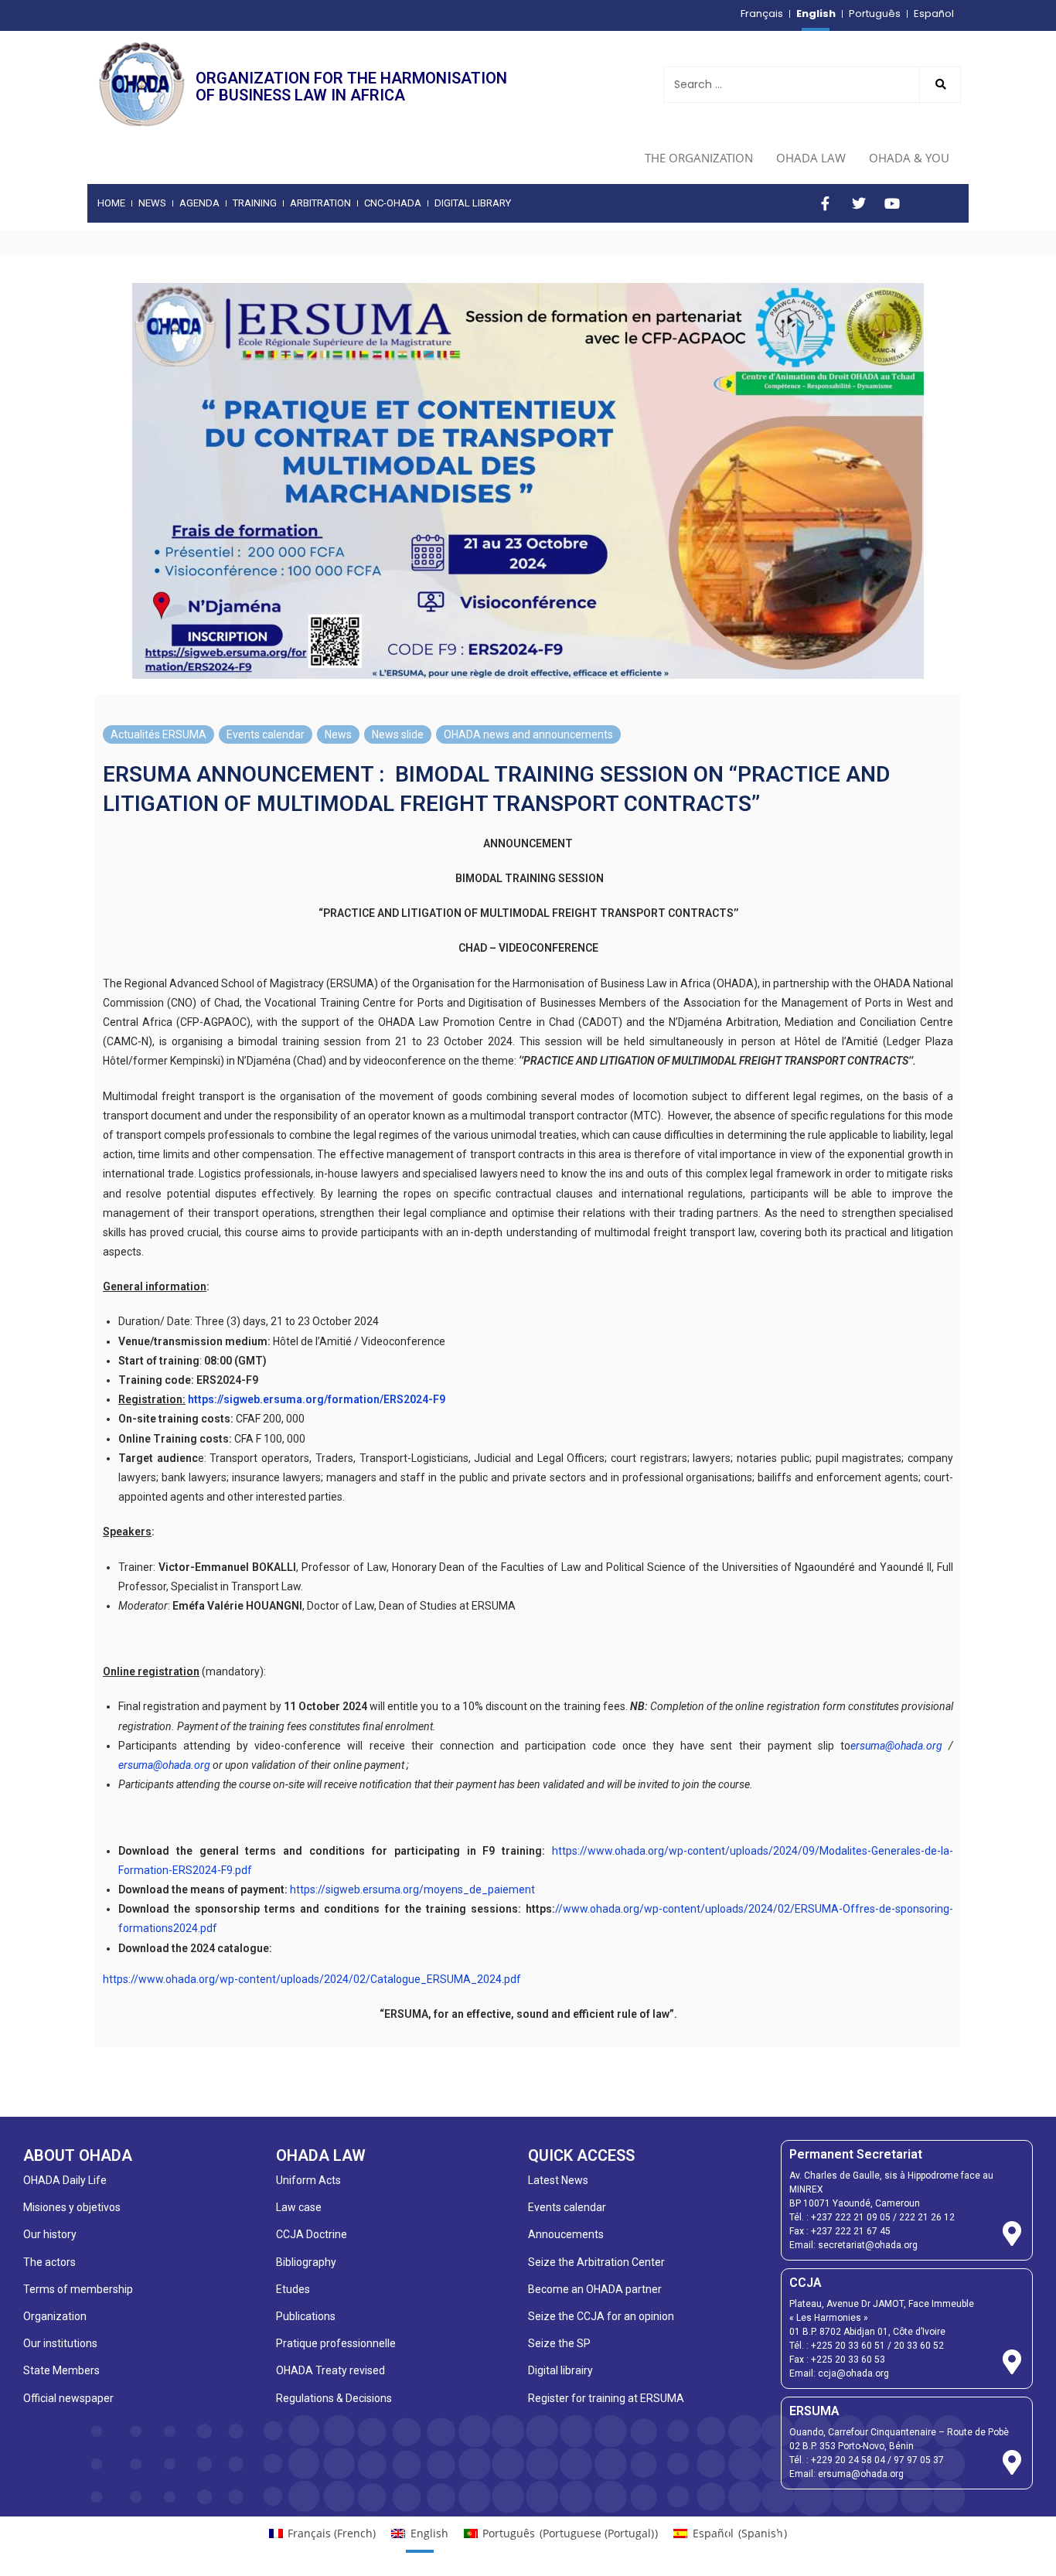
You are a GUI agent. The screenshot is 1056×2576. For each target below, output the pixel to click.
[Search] (940, 85)
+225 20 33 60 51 (848, 2346)
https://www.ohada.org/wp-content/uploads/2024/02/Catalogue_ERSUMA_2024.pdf (312, 1979)
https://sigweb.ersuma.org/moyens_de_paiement (412, 1889)
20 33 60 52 (919, 2346)
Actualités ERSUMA (158, 734)
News (338, 734)
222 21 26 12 (927, 2217)
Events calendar (266, 734)
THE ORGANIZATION (699, 158)
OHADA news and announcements (528, 734)
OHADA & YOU (909, 158)
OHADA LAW (811, 158)
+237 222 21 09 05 (851, 2217)
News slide (398, 734)
